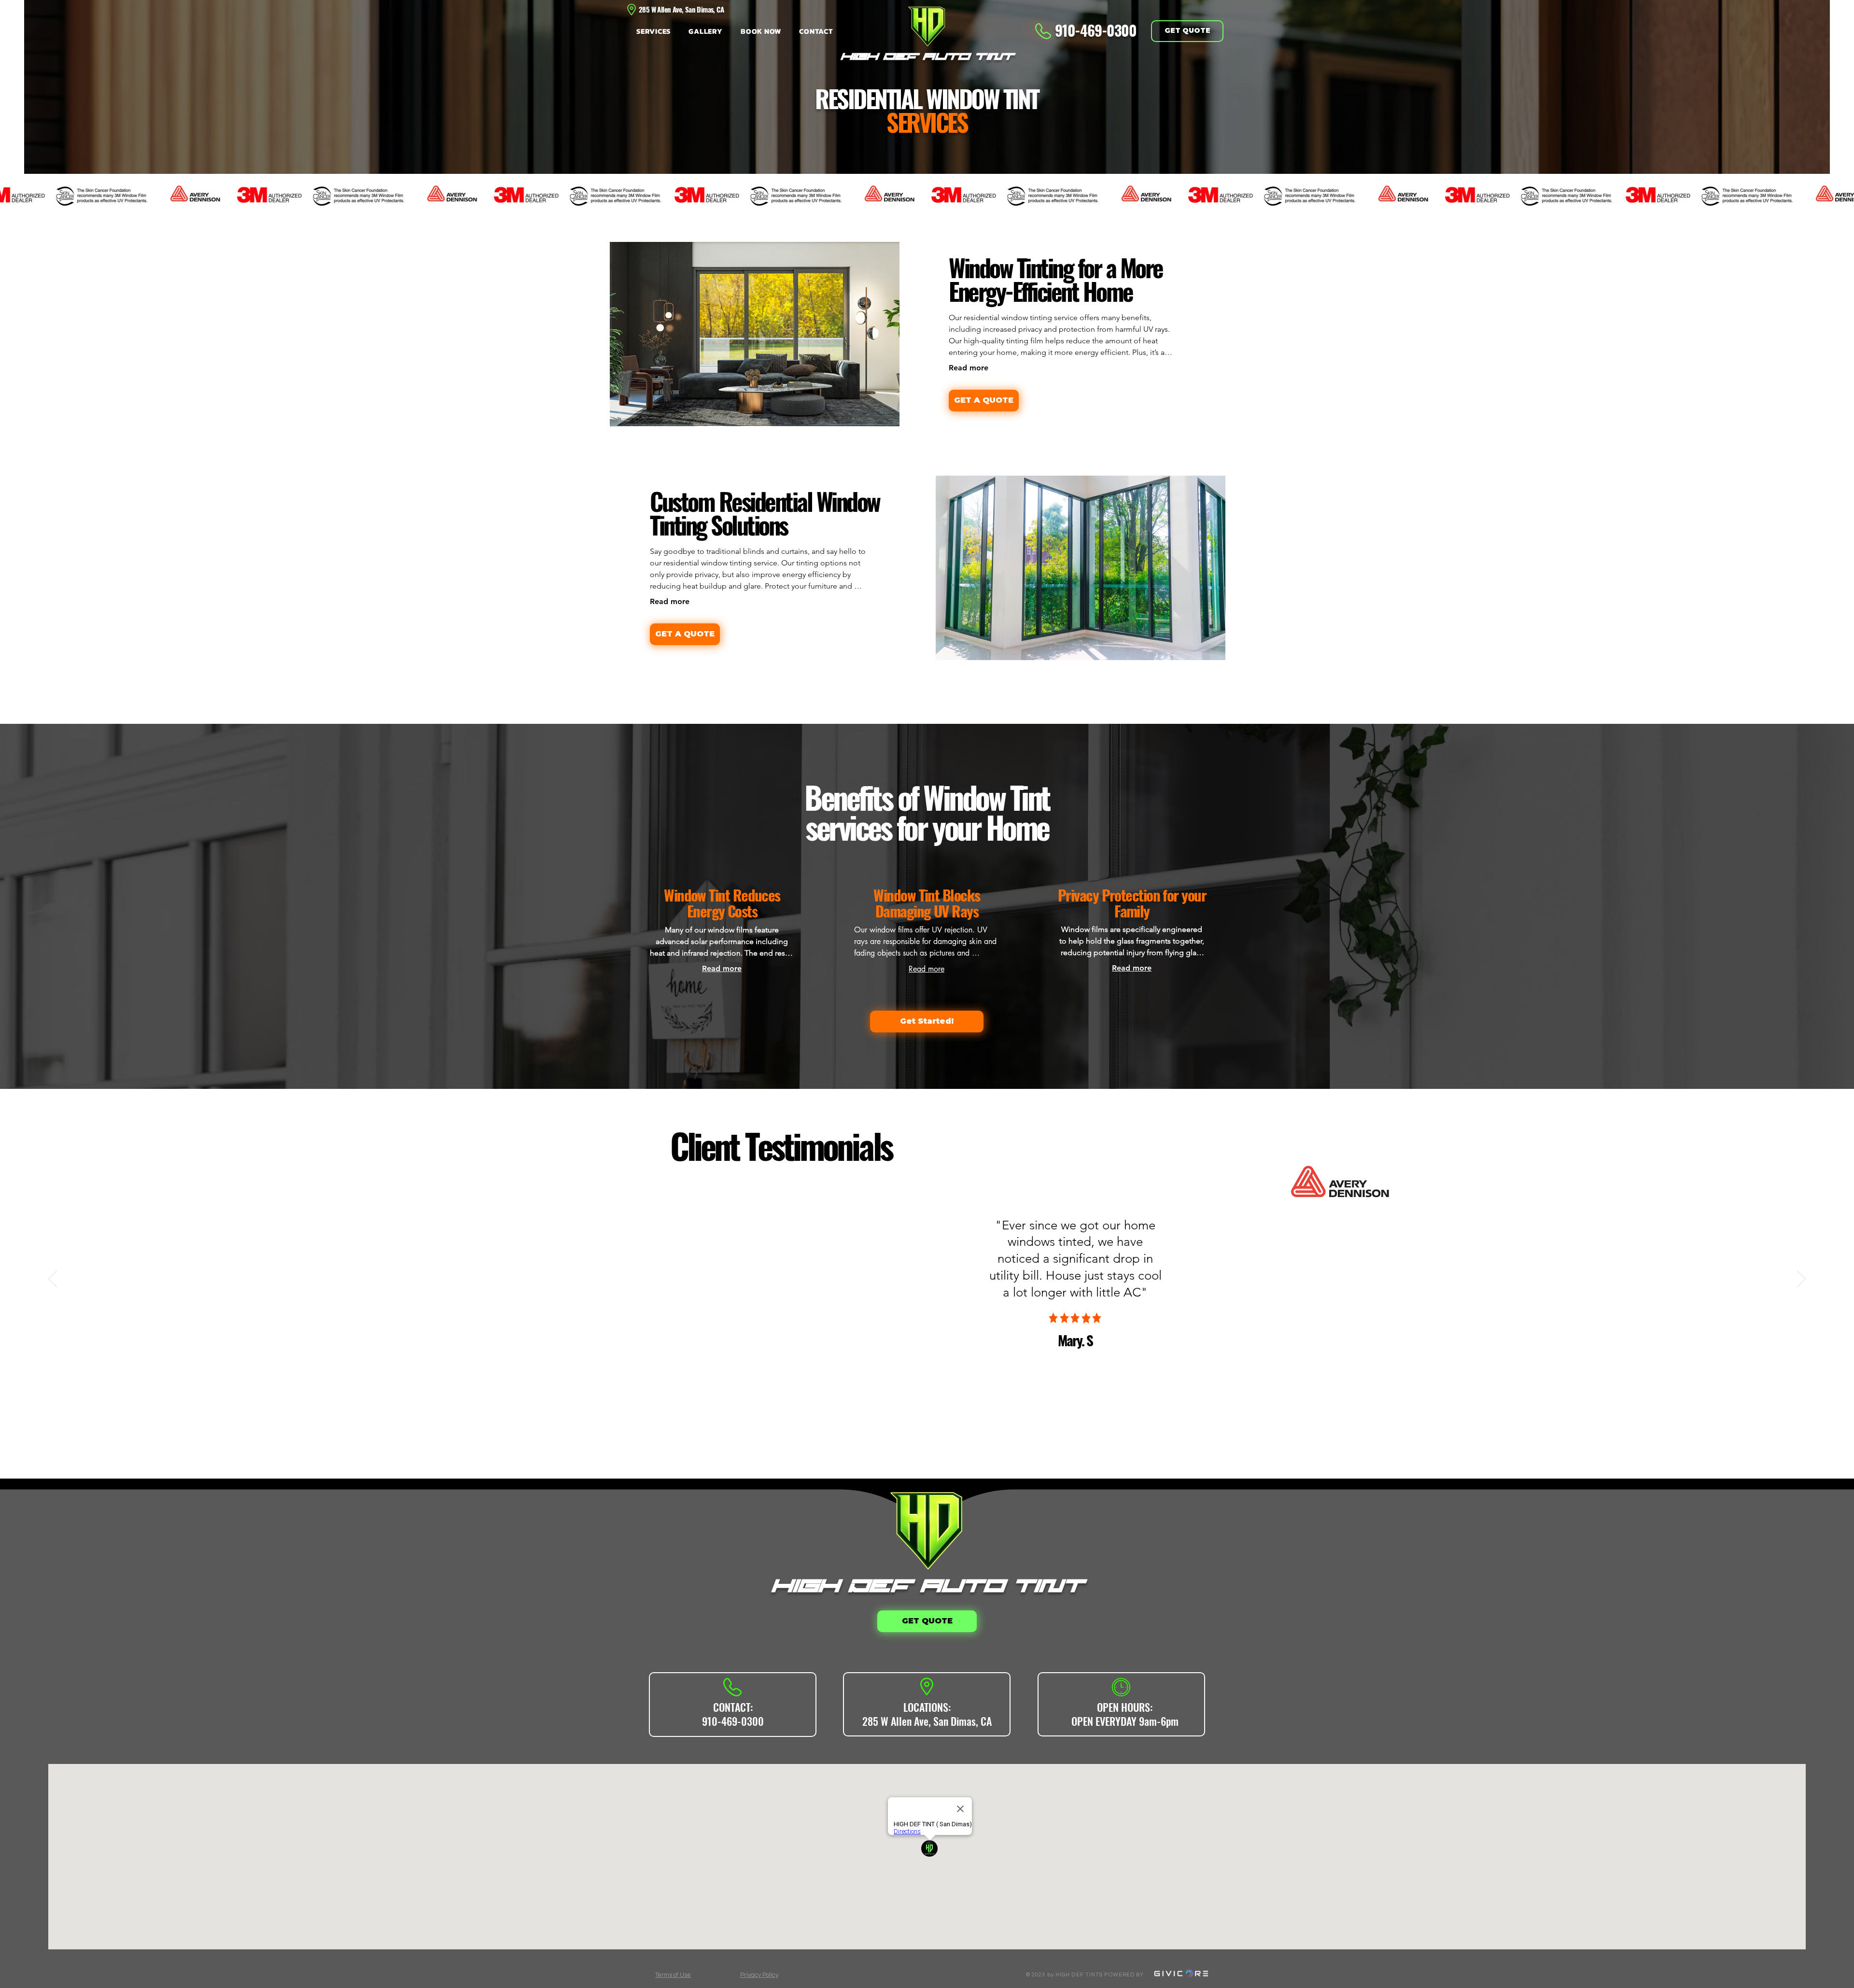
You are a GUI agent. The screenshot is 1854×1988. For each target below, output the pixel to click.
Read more (969, 368)
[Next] (1801, 1280)
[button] (656, 31)
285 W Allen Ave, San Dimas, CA (927, 1721)
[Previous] (53, 1280)
